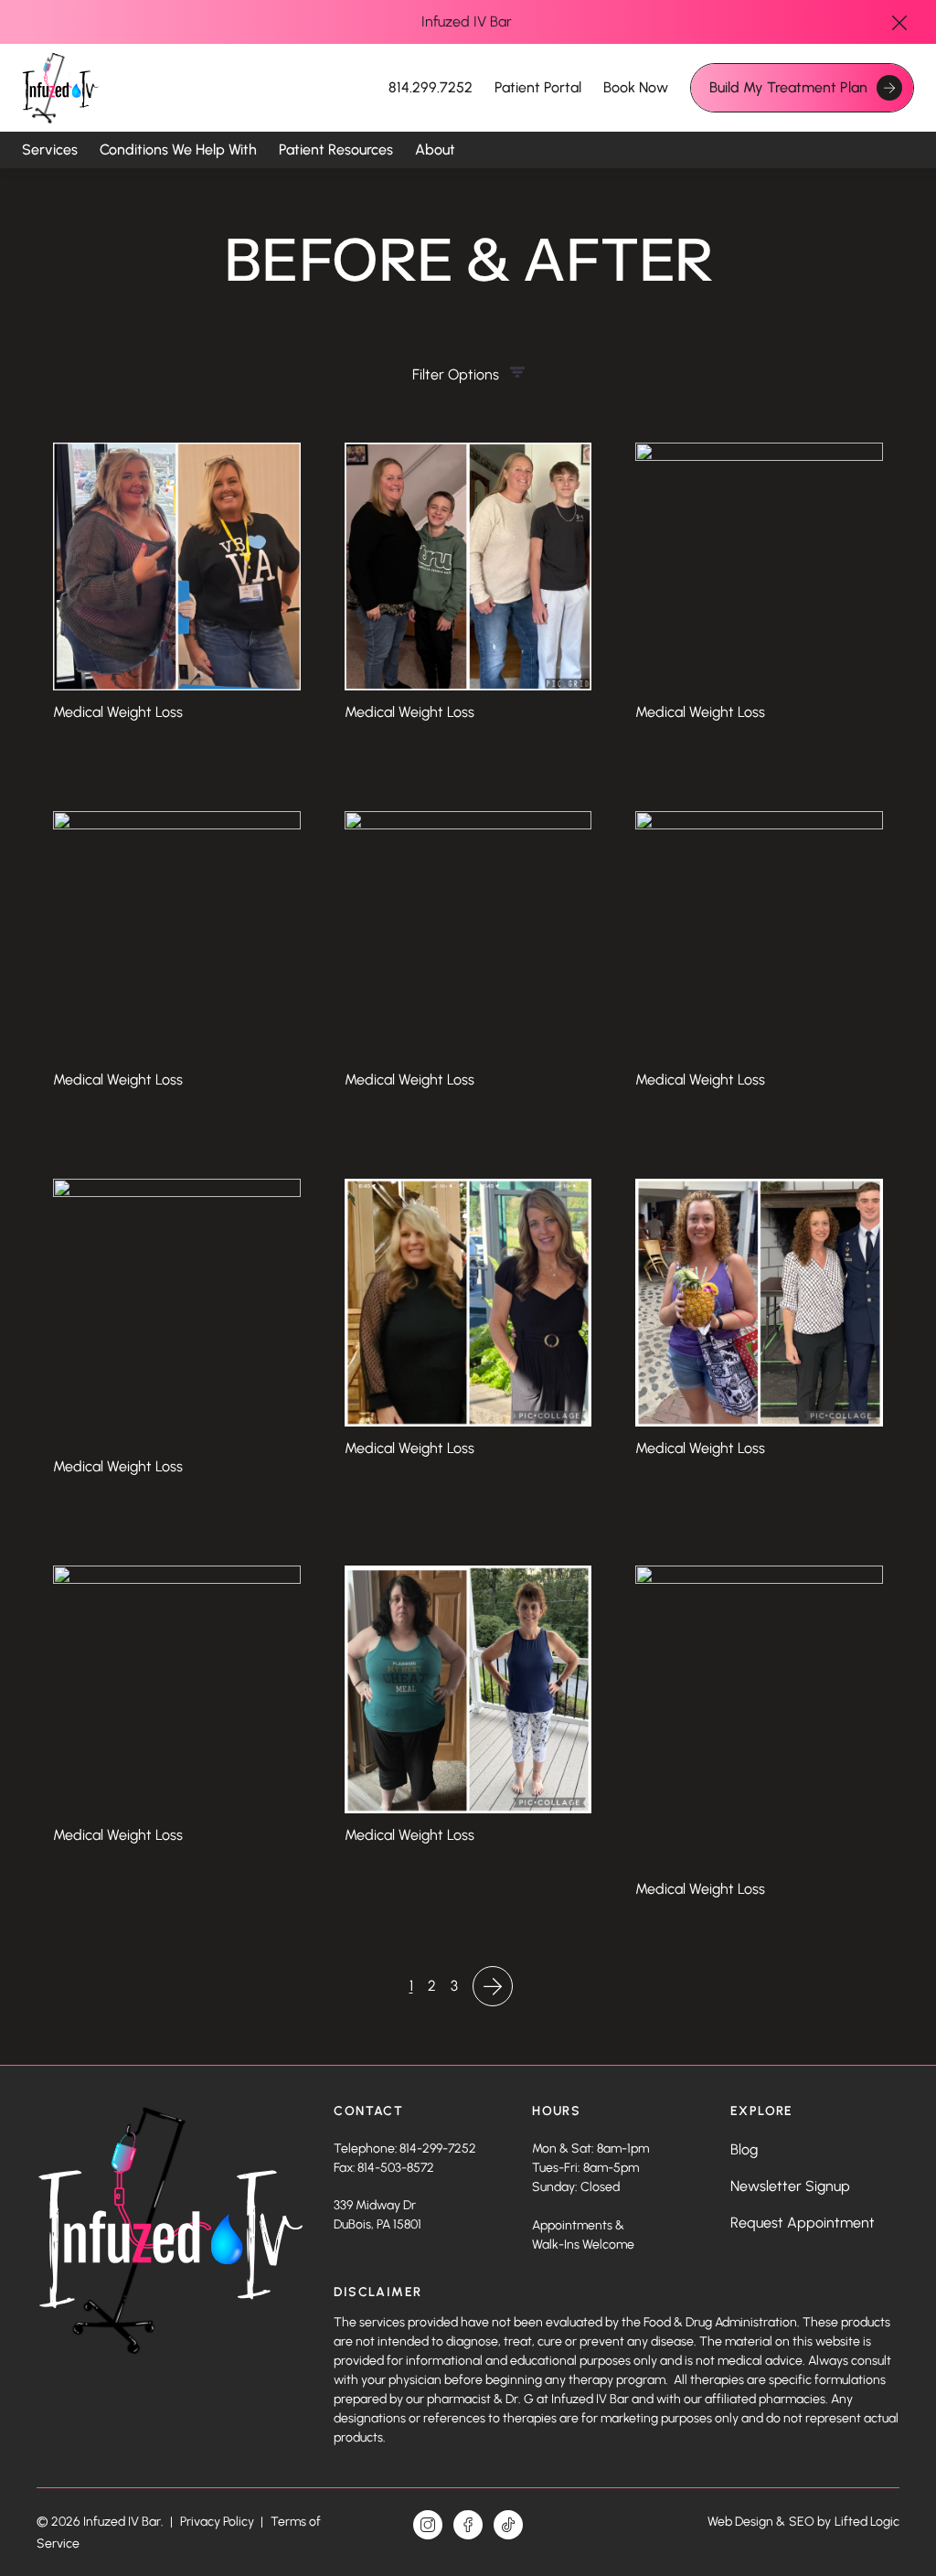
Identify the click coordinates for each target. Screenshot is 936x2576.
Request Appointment (803, 2223)
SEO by (810, 2522)
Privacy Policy (218, 2522)
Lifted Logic (867, 2522)
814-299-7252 (438, 2148)
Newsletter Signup (790, 2186)
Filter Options (456, 374)
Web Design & (746, 2522)
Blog (744, 2149)
